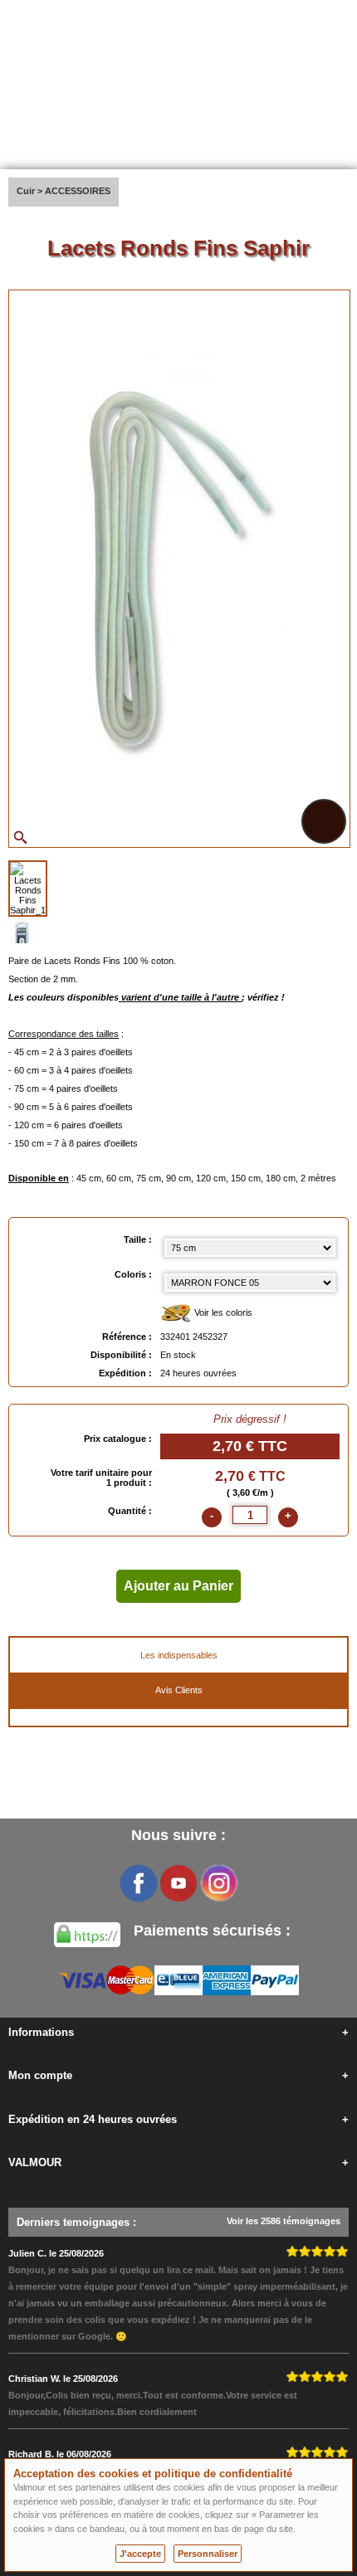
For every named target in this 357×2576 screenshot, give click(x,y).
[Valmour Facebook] (139, 1883)
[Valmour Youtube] (178, 1883)
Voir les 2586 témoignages (284, 2221)
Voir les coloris (222, 1312)
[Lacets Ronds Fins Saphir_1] (28, 889)
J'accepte (140, 2554)
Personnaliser (208, 2554)
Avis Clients (179, 1690)
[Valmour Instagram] (218, 1883)
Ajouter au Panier (178, 1586)
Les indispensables (179, 1655)
